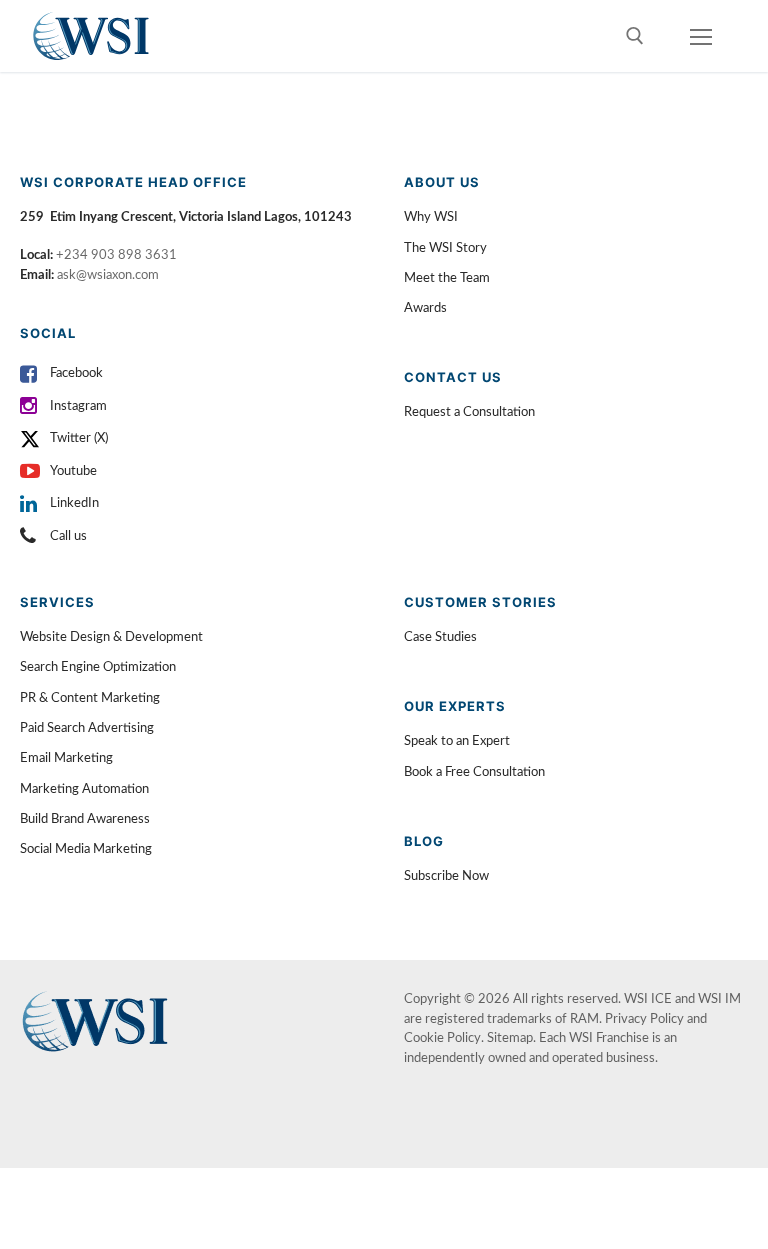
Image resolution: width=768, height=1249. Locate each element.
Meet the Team (447, 278)
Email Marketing (66, 758)
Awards (425, 308)
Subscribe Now (446, 876)
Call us (68, 536)
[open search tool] (635, 36)
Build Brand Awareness (85, 819)
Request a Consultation (469, 412)
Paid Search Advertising (87, 728)
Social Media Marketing (86, 849)
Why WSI (431, 217)
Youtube (73, 471)
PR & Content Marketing (90, 698)
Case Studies (440, 637)
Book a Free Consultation (474, 772)
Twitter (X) (79, 438)
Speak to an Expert (457, 741)
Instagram (78, 406)
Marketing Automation (84, 789)
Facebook (76, 373)
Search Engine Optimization (98, 667)
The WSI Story (445, 248)
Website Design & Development (111, 637)
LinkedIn (74, 503)
